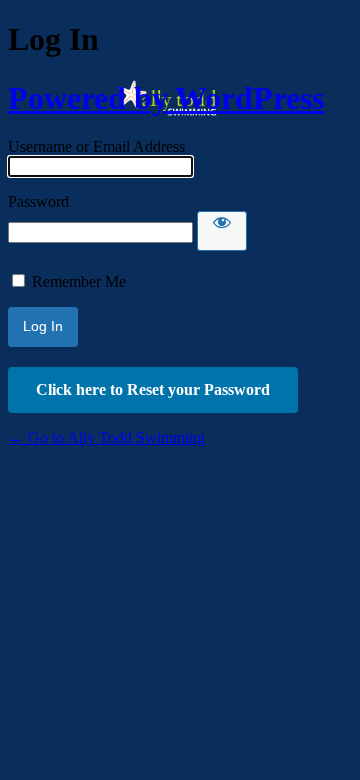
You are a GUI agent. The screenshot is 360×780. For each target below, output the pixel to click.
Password (38, 201)
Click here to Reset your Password (153, 389)
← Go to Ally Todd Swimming (106, 437)
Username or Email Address (96, 146)
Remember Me (79, 281)
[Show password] (222, 231)
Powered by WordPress (166, 98)
